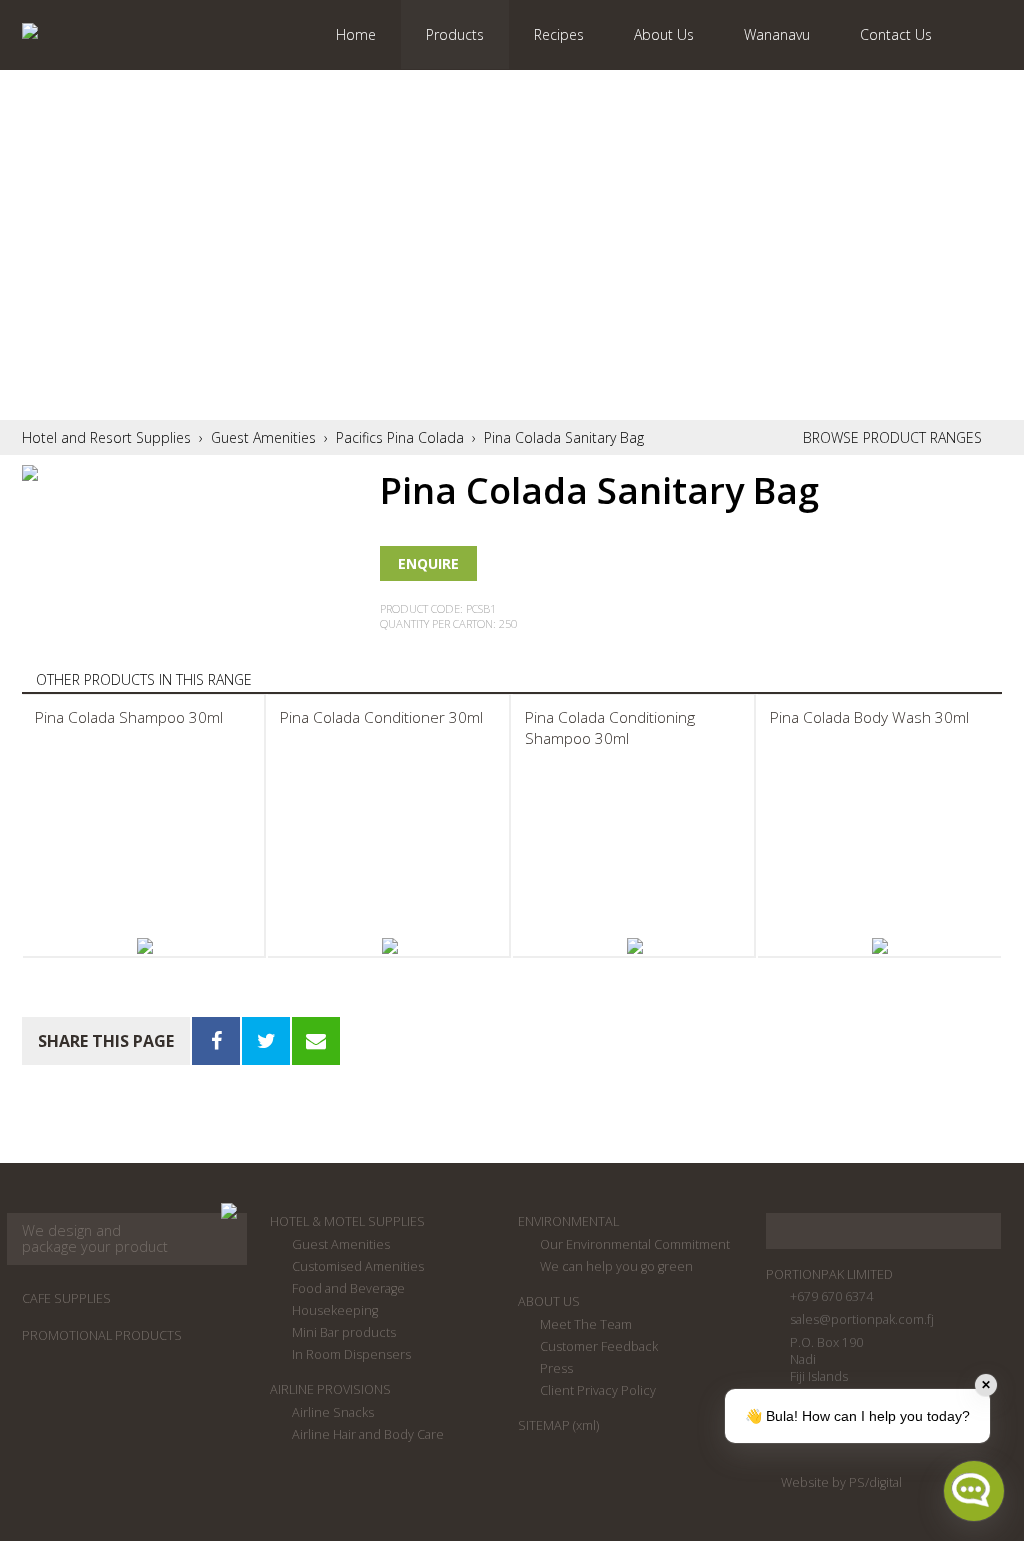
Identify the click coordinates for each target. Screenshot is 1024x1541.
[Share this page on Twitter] (266, 1041)
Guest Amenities (263, 437)
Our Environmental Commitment (635, 1244)
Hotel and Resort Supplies (106, 437)
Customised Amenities (358, 1266)
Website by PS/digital (841, 1482)
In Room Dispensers (351, 1354)
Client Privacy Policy (598, 1390)
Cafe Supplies (66, 1298)
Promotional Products (102, 1335)
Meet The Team (586, 1324)
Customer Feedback (599, 1346)
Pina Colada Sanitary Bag (564, 437)
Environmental (568, 1221)
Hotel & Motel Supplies (347, 1221)
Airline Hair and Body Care (368, 1434)
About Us (549, 1301)
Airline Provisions (330, 1389)
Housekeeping (335, 1310)
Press (556, 1368)
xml (586, 1425)
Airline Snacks (333, 1412)
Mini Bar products (344, 1332)
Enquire (428, 563)
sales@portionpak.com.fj (862, 1319)
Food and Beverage (348, 1288)
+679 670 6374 (831, 1296)
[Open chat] (974, 1491)
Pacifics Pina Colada (400, 437)
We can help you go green (616, 1266)
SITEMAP (544, 1425)
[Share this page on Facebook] (216, 1041)
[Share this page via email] (316, 1041)
